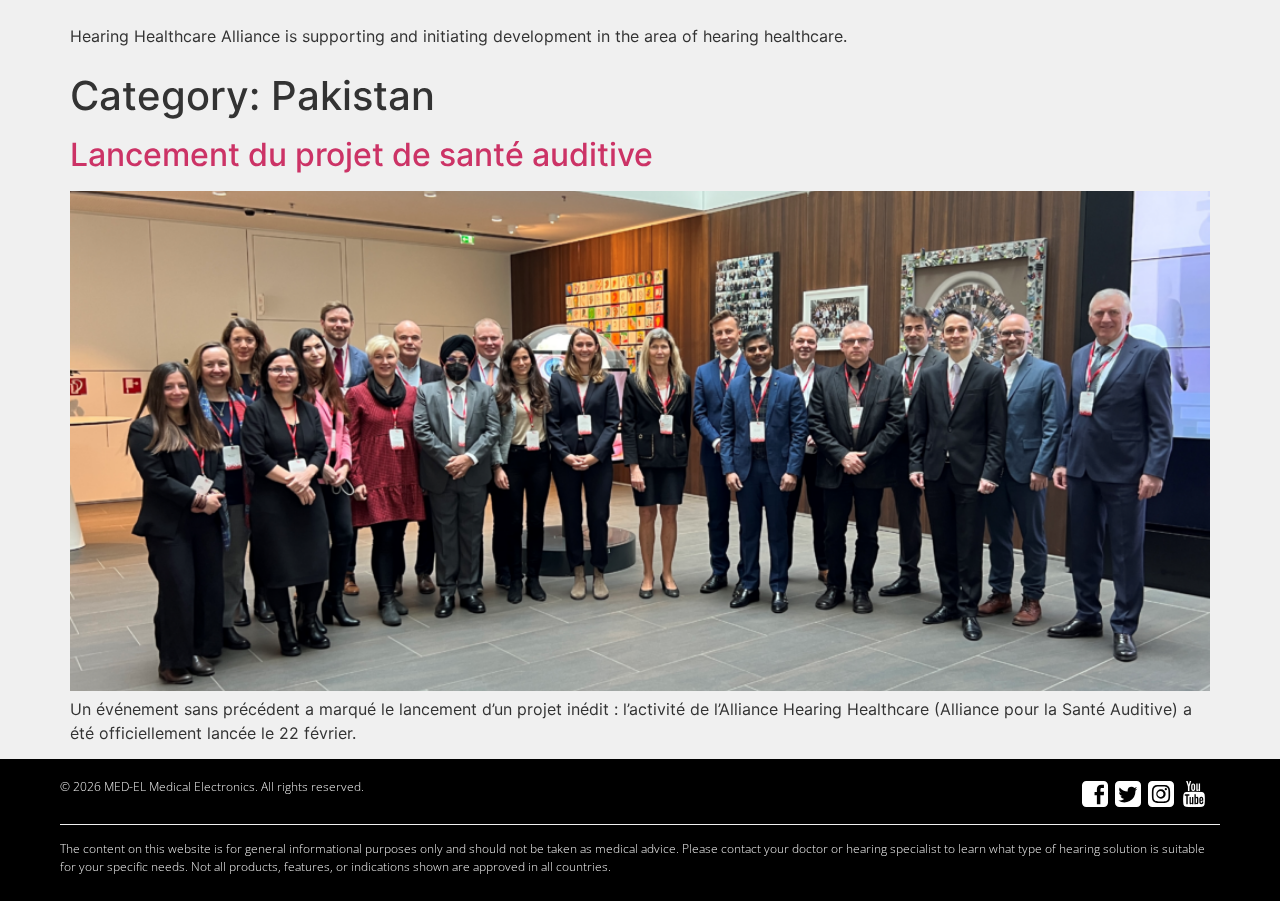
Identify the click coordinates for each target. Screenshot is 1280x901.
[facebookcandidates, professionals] (1094, 794)
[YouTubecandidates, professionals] (1193, 794)
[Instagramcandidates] (1160, 794)
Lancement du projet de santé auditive (361, 154)
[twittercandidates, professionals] (1127, 794)
